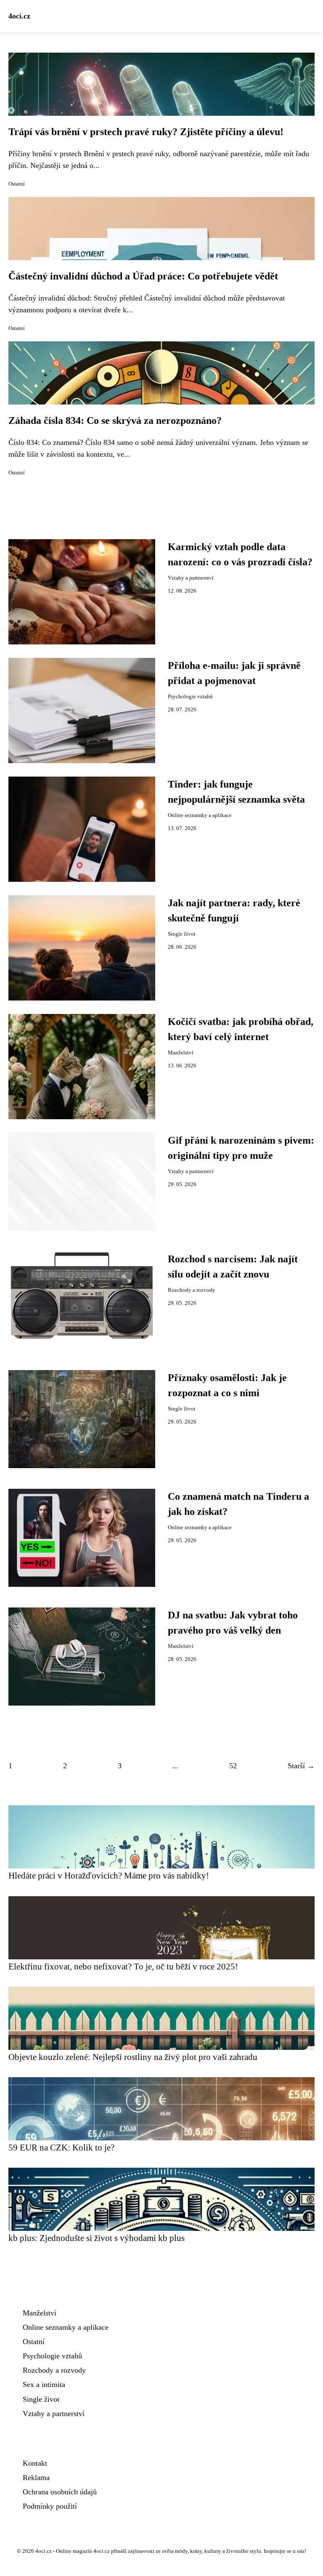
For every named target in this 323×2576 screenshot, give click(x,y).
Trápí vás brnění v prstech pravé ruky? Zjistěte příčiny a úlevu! (146, 132)
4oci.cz (19, 16)
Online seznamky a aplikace (200, 815)
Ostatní (17, 184)
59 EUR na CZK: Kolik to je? (61, 2147)
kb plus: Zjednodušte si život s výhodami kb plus (97, 2238)
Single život (182, 934)
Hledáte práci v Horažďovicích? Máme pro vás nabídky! (109, 1875)
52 (233, 1766)
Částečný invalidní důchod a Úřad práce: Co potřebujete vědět (143, 276)
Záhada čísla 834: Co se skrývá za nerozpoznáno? (115, 420)
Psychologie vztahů (190, 697)
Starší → (301, 1766)
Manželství (181, 1053)
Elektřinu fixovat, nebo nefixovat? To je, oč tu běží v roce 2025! (123, 1966)
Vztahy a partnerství (191, 578)
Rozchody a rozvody (192, 1290)
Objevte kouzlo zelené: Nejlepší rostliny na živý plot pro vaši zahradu (133, 2057)
